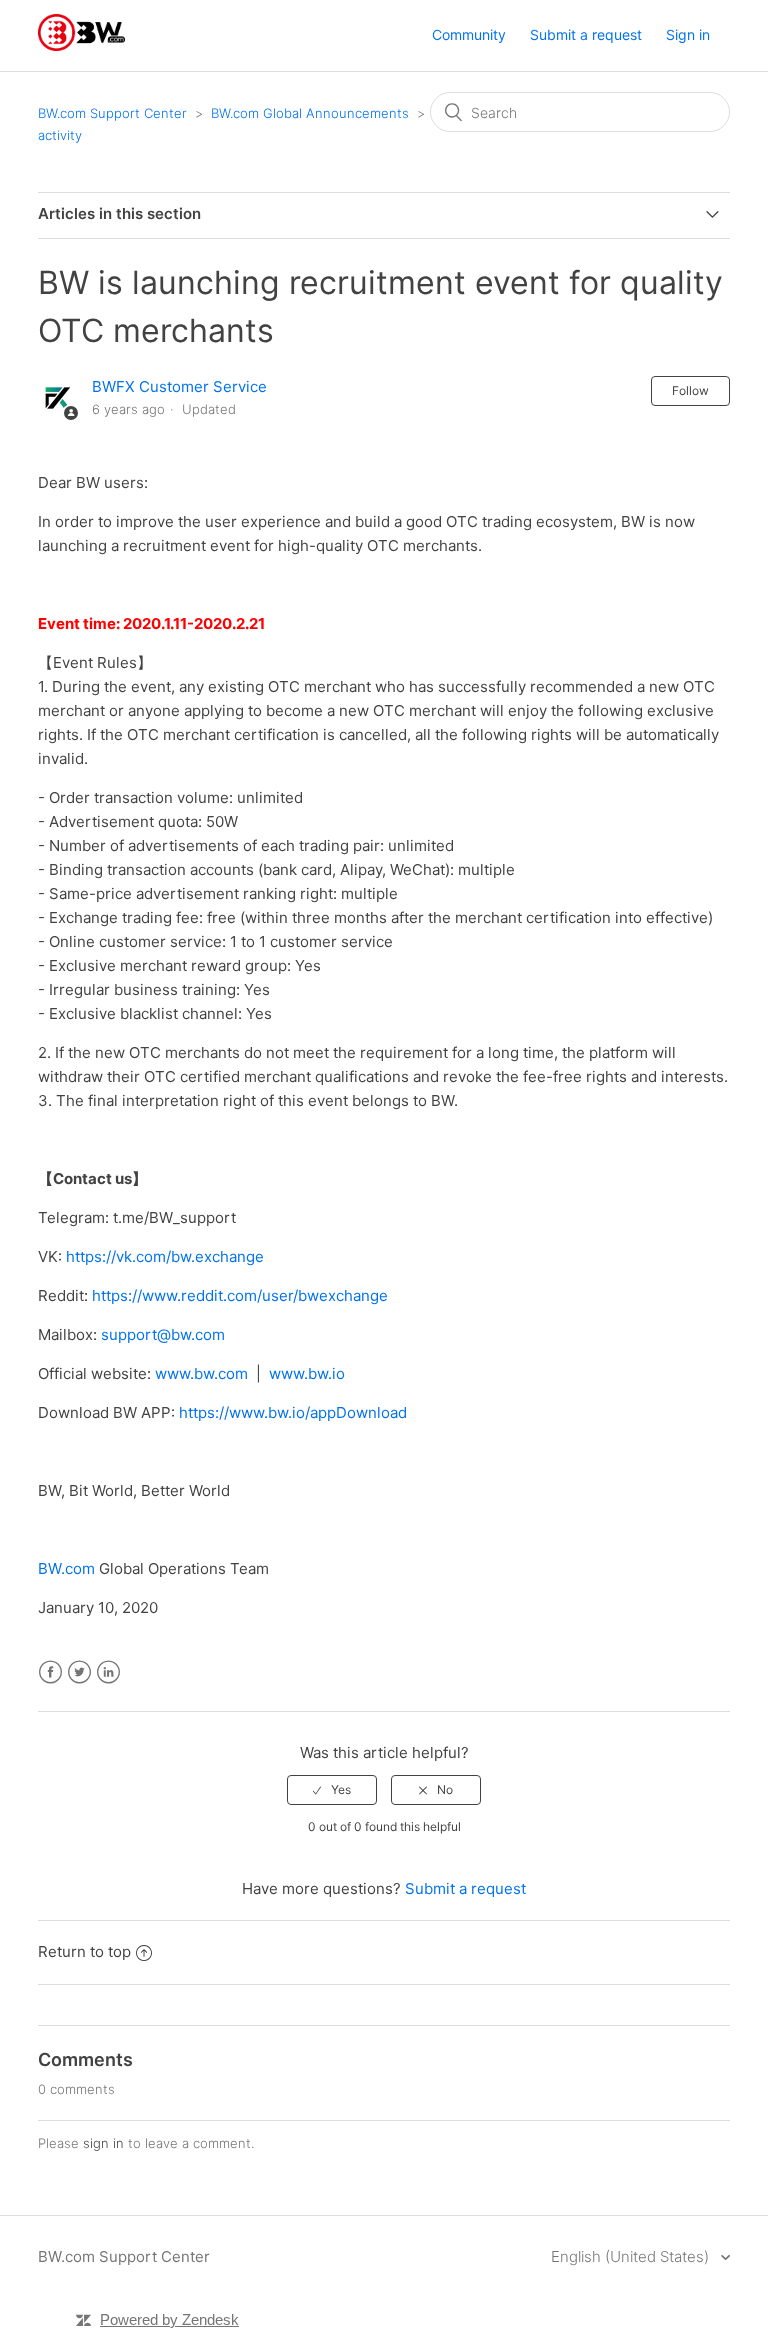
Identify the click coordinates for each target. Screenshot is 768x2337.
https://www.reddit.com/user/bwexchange (240, 1295)
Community (469, 34)
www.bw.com (201, 1373)
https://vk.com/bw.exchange (165, 1256)
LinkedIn (108, 1672)
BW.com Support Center (112, 113)
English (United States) (632, 2256)
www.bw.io (307, 1373)
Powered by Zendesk (169, 2319)
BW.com (66, 1568)
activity (60, 135)
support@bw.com (163, 1334)
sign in (103, 2143)
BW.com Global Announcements (310, 113)
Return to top (84, 1951)
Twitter (79, 1672)
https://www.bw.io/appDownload (293, 1412)
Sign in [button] (688, 34)
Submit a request (586, 34)
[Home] (81, 45)
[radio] (332, 1790)
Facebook (50, 1672)
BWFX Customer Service (179, 386)
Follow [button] (690, 390)
